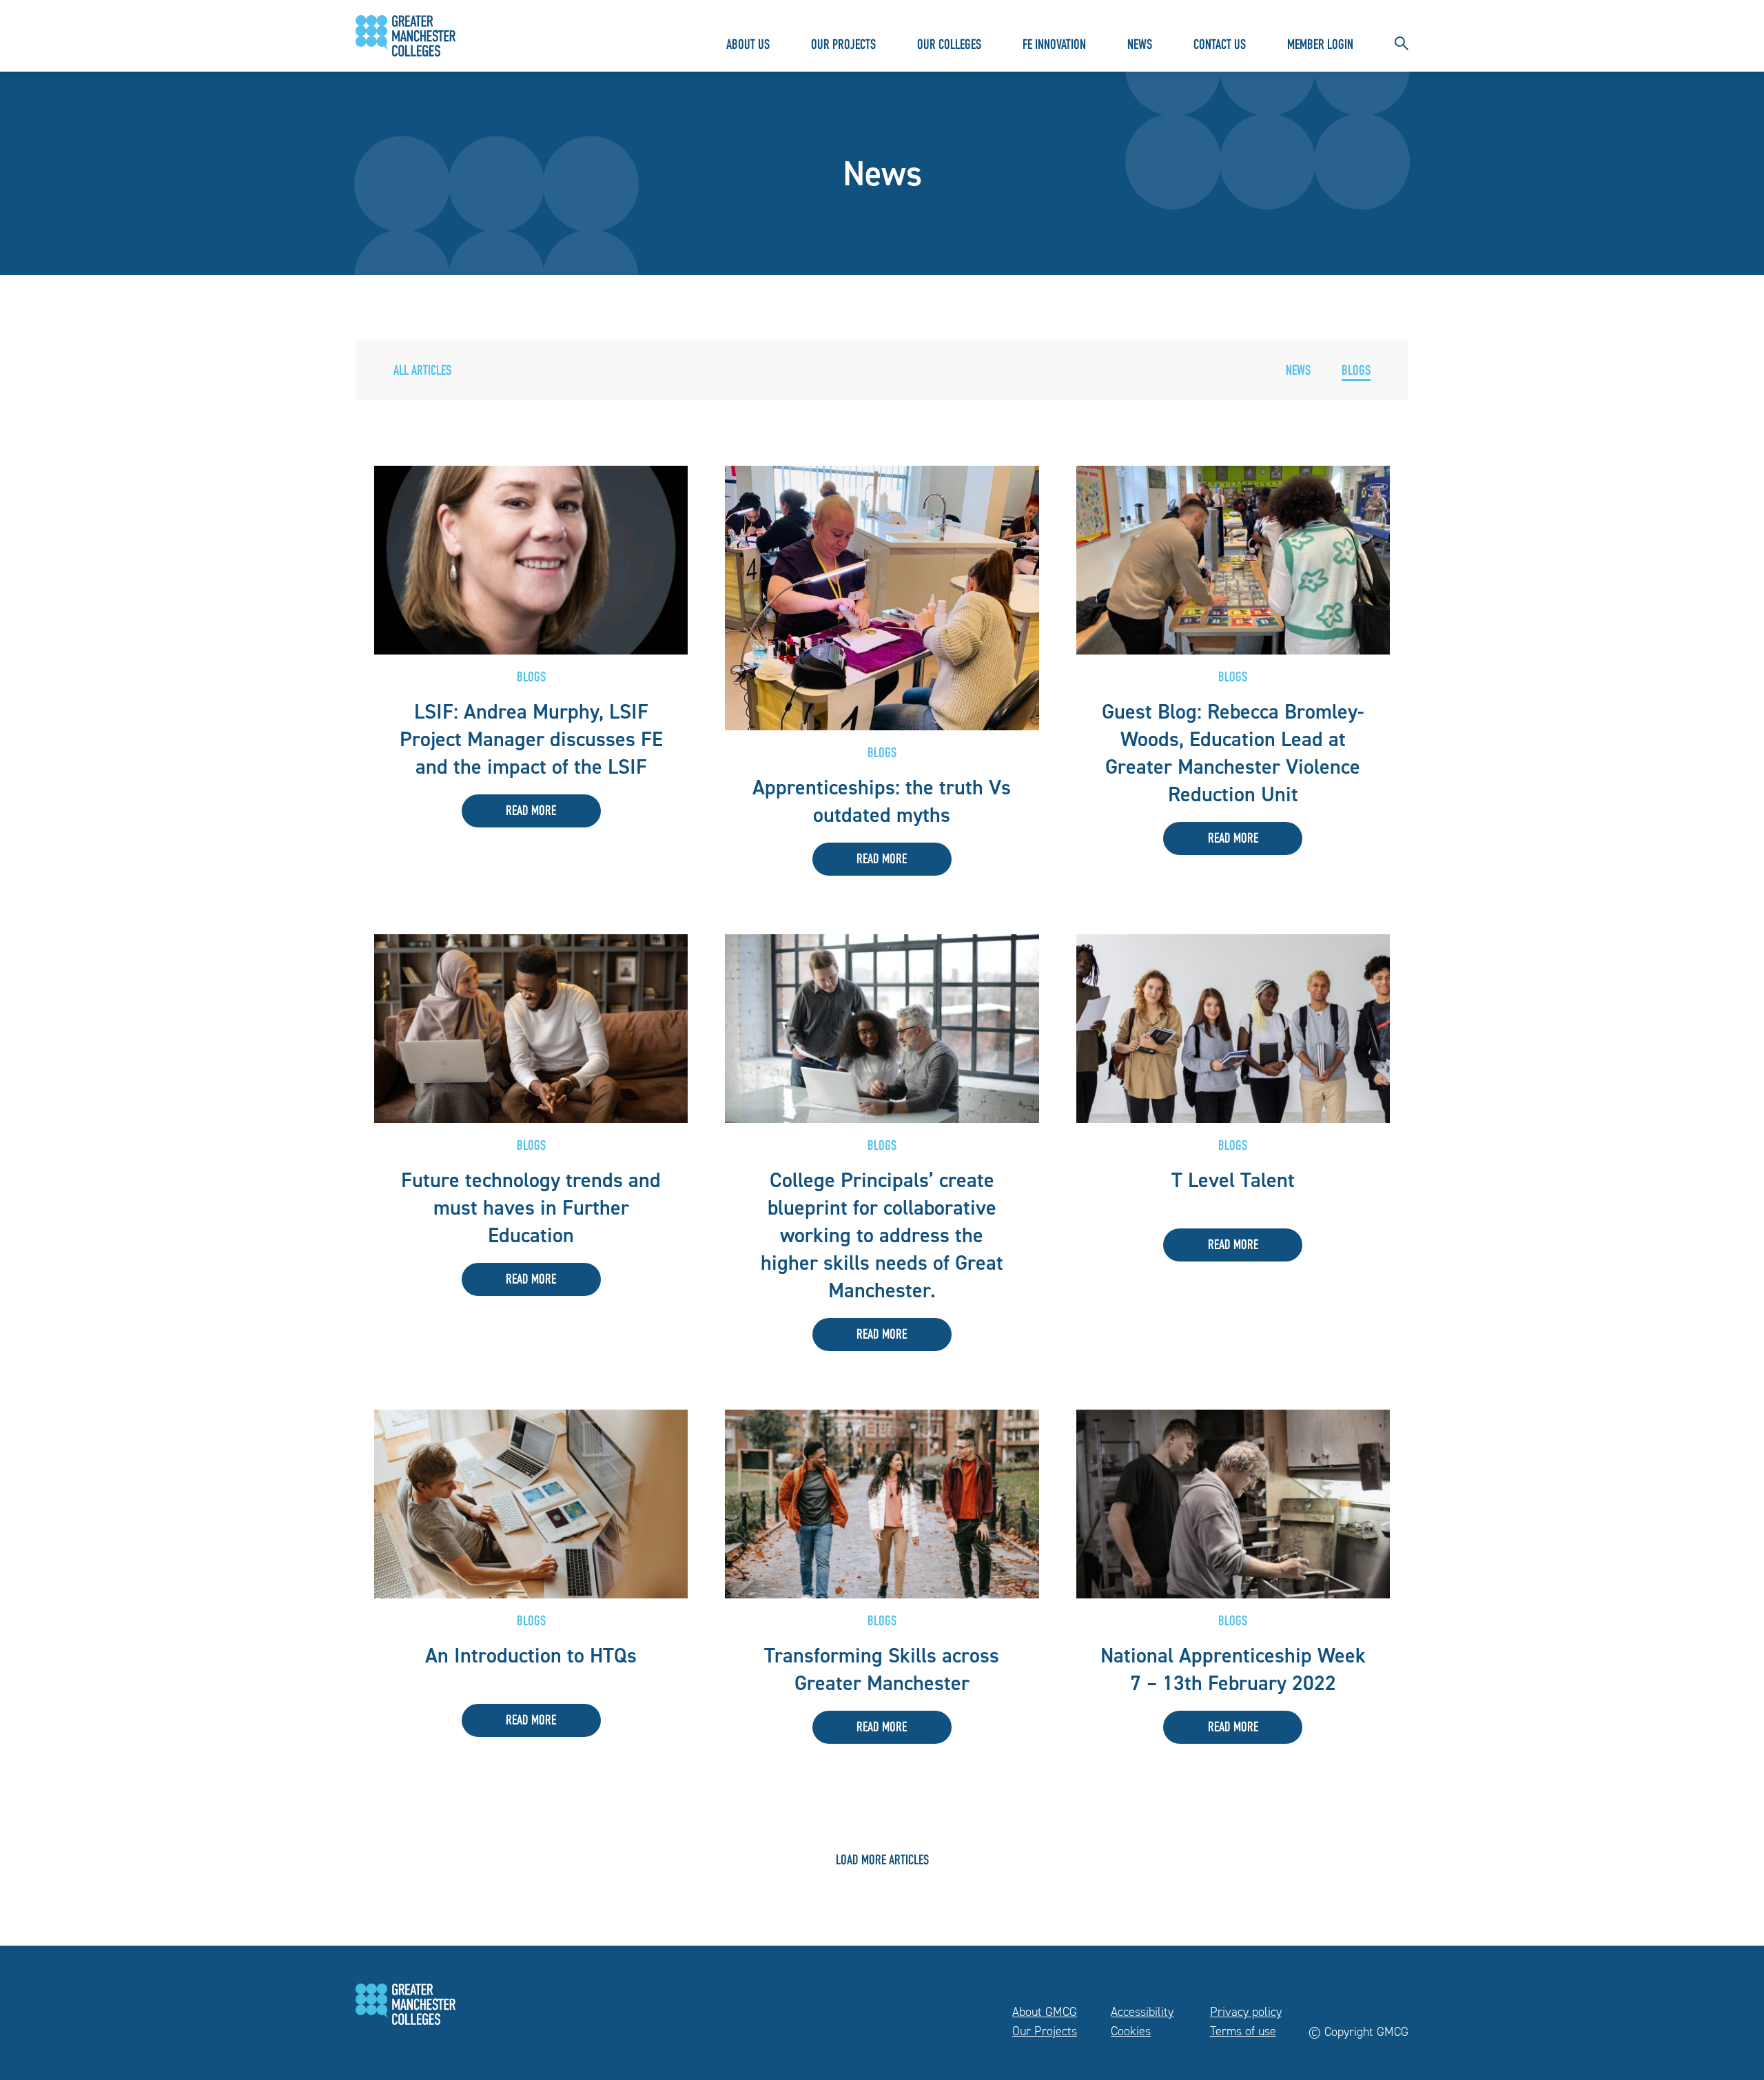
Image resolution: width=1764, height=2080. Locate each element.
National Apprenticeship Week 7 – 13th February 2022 (1233, 1669)
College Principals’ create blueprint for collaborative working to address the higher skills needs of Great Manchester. (882, 1235)
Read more (531, 812)
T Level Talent (1233, 1180)
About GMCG (1045, 2012)
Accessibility (1142, 2012)
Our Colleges (949, 46)
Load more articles (882, 1862)
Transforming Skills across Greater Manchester (882, 1669)
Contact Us (1220, 46)
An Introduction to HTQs (531, 1656)
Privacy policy (1246, 2012)
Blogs (1356, 372)
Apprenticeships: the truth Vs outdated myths (882, 801)
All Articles (422, 372)
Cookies (1131, 2031)
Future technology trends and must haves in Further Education (531, 1208)
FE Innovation (1054, 46)
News (1140, 46)
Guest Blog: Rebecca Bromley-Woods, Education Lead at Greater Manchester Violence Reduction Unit (1233, 753)
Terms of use (1243, 2031)
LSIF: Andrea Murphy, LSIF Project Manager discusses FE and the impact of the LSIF (531, 739)
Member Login (1320, 46)
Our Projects (843, 46)
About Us (748, 46)
